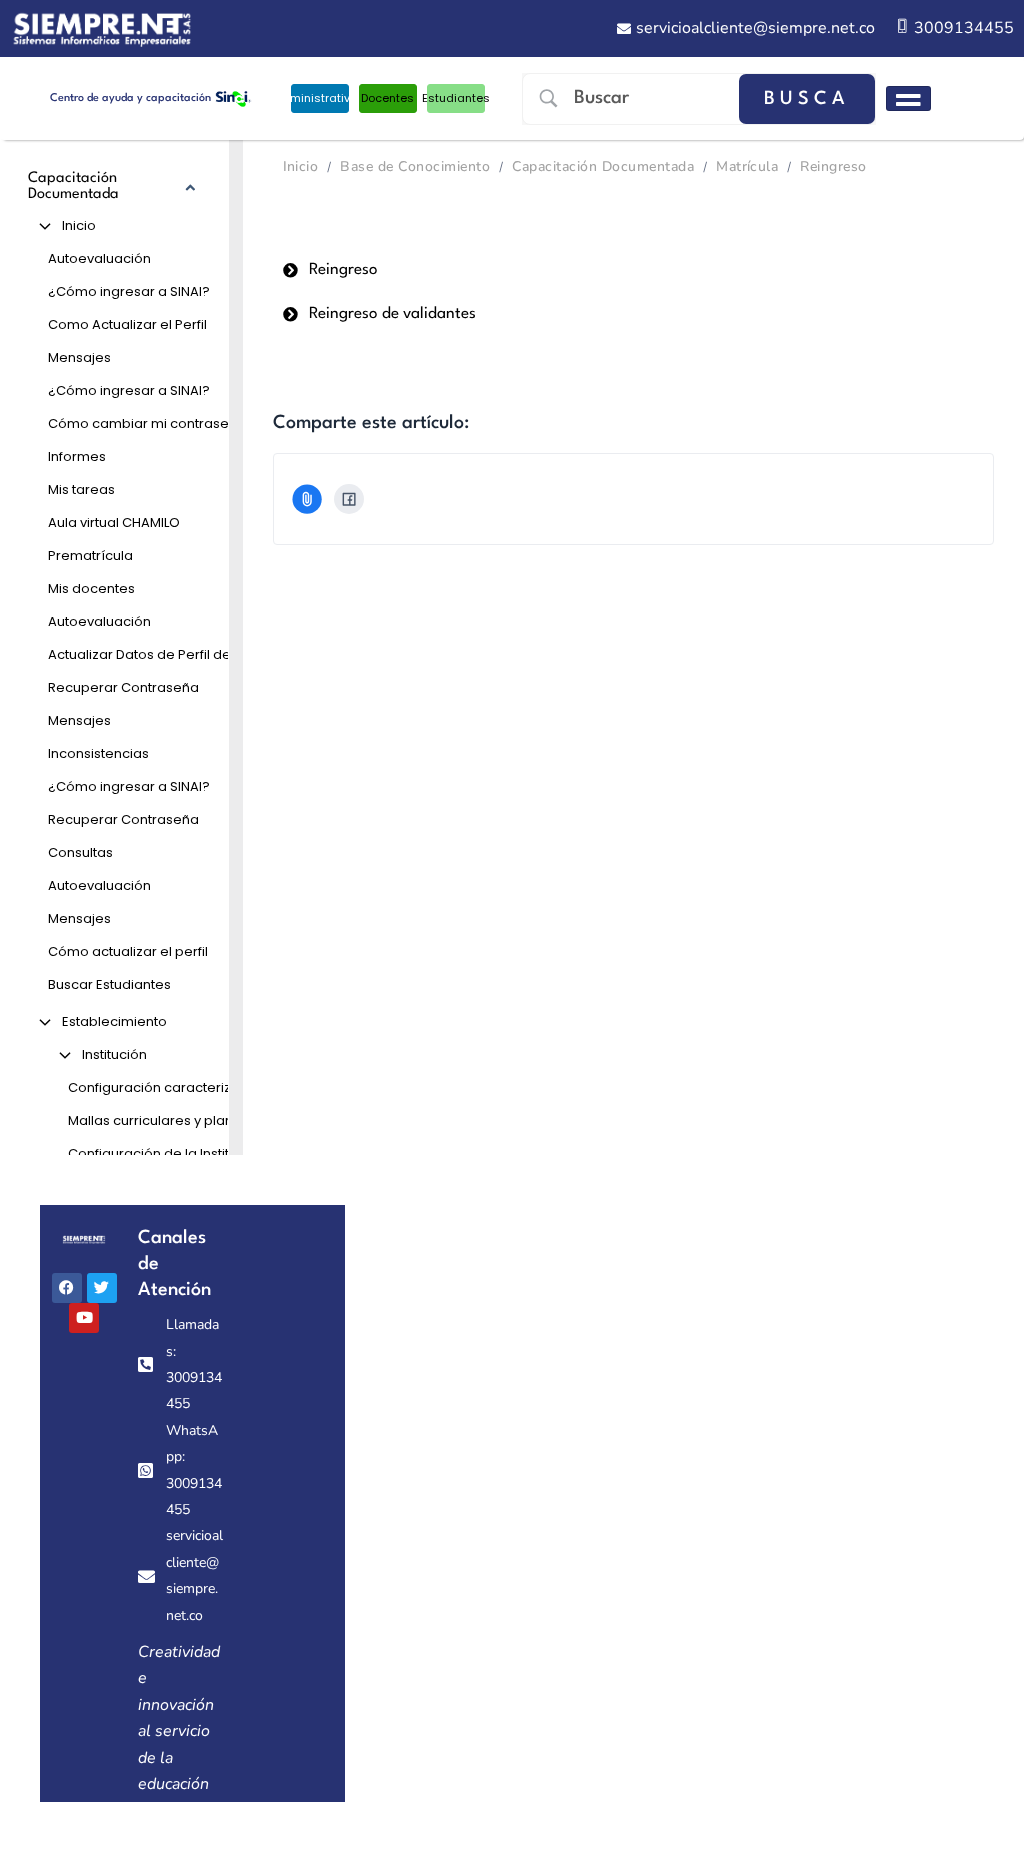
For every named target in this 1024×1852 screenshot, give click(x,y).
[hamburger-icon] (908, 98)
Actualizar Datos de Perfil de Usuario (163, 654)
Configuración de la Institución (166, 1153)
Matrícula (747, 166)
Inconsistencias (98, 753)
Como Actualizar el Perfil (127, 324)
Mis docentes (91, 588)
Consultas (80, 852)
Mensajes (79, 357)
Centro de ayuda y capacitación (130, 98)
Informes (77, 456)
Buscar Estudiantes (109, 984)
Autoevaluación (99, 258)
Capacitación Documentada (603, 166)
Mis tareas (81, 489)
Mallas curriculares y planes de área (173, 1120)
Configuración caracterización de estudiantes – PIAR (173, 1087)
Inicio (79, 225)
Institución (114, 1054)
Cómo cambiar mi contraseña (147, 423)
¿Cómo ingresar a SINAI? (129, 291)
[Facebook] (349, 499)
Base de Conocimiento (415, 166)
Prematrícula (90, 555)
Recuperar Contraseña (123, 687)
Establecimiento (114, 1021)
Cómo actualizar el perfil (128, 951)
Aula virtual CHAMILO (114, 522)
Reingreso (833, 166)
